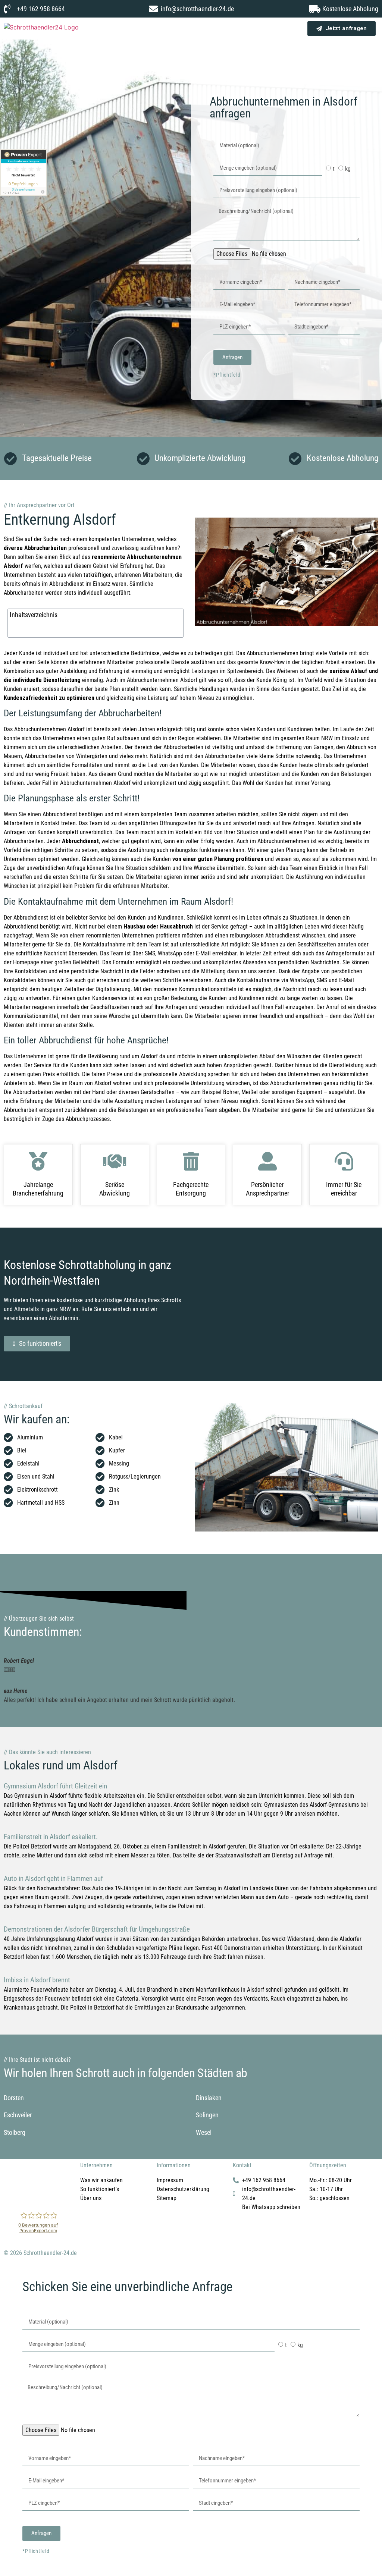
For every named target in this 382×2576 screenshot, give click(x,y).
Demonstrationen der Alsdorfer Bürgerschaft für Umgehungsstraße (97, 1929)
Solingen (207, 2115)
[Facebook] (13, 2191)
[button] (288, 27)
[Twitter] (34, 2191)
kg (348, 169)
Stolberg (15, 2132)
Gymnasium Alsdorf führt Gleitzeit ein (55, 1786)
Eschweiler (18, 2115)
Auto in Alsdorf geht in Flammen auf (53, 1878)
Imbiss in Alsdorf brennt (37, 1980)
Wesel (204, 2132)
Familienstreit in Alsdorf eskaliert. (51, 1837)
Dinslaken (209, 2098)
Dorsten (14, 2098)
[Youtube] (54, 2191)
